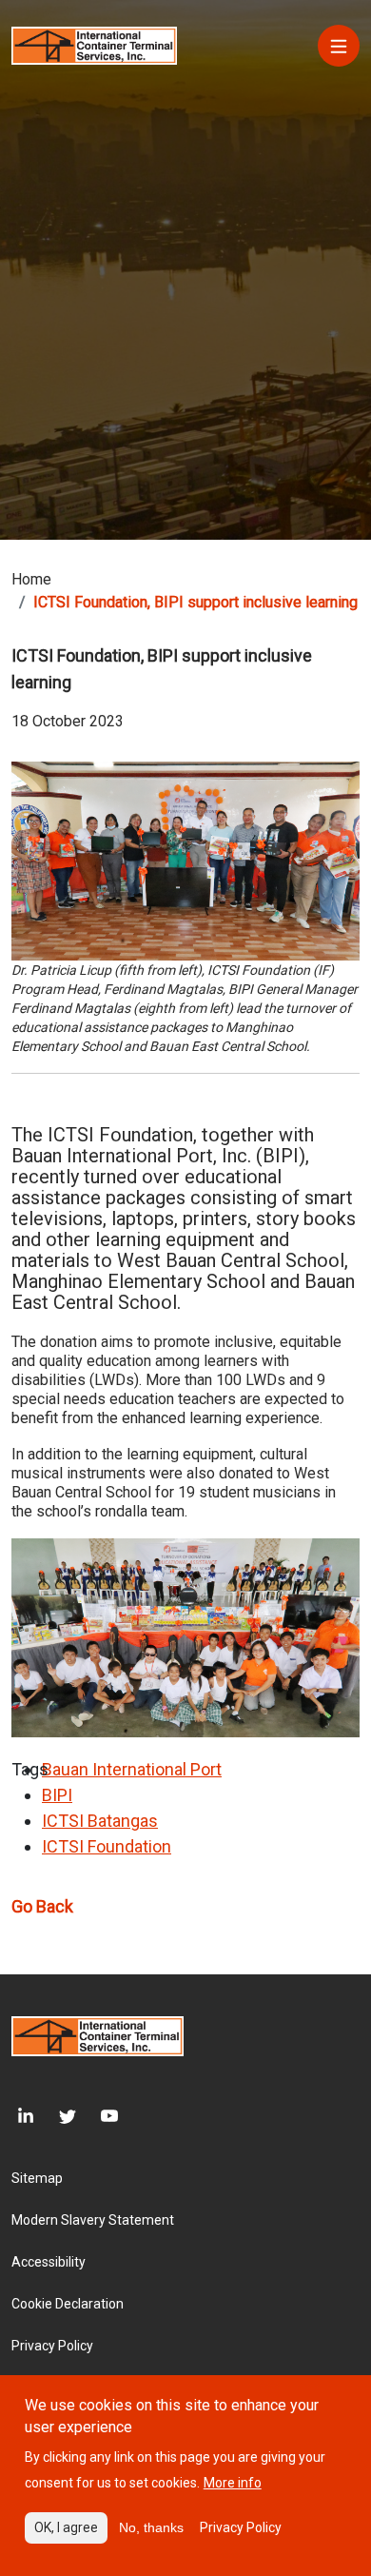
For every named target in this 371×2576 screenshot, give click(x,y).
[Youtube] (97, 2117)
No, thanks (151, 2527)
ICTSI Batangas (100, 1821)
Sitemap (37, 2178)
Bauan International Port (132, 1769)
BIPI (57, 1795)
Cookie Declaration (68, 2304)
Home (31, 579)
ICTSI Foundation (107, 1846)
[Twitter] (55, 2117)
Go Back (42, 1906)
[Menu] (339, 46)
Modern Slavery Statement (93, 2220)
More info (233, 2483)
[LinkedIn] (23, 2117)
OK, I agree (66, 2527)
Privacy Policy (52, 2346)
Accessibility (49, 2262)
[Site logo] (94, 44)
